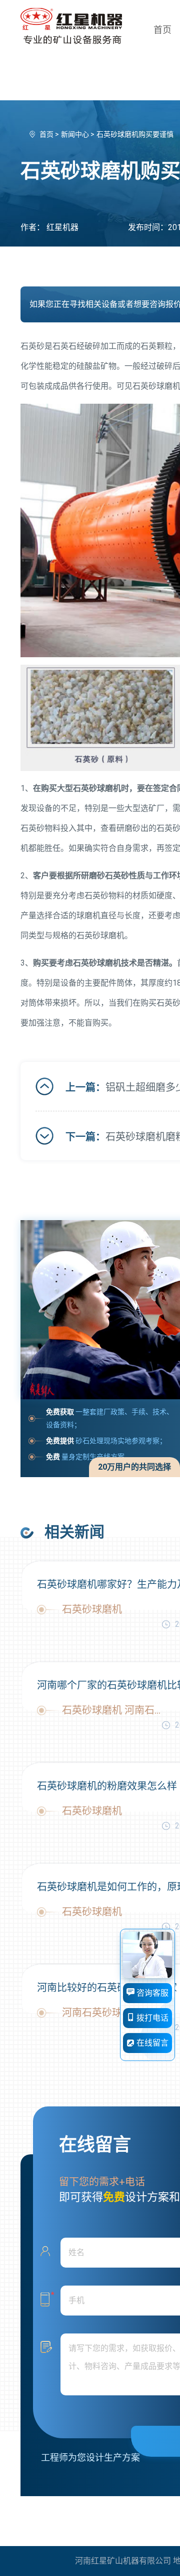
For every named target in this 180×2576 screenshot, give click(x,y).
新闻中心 (76, 134)
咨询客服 (151, 1993)
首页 (162, 30)
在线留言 (151, 2043)
